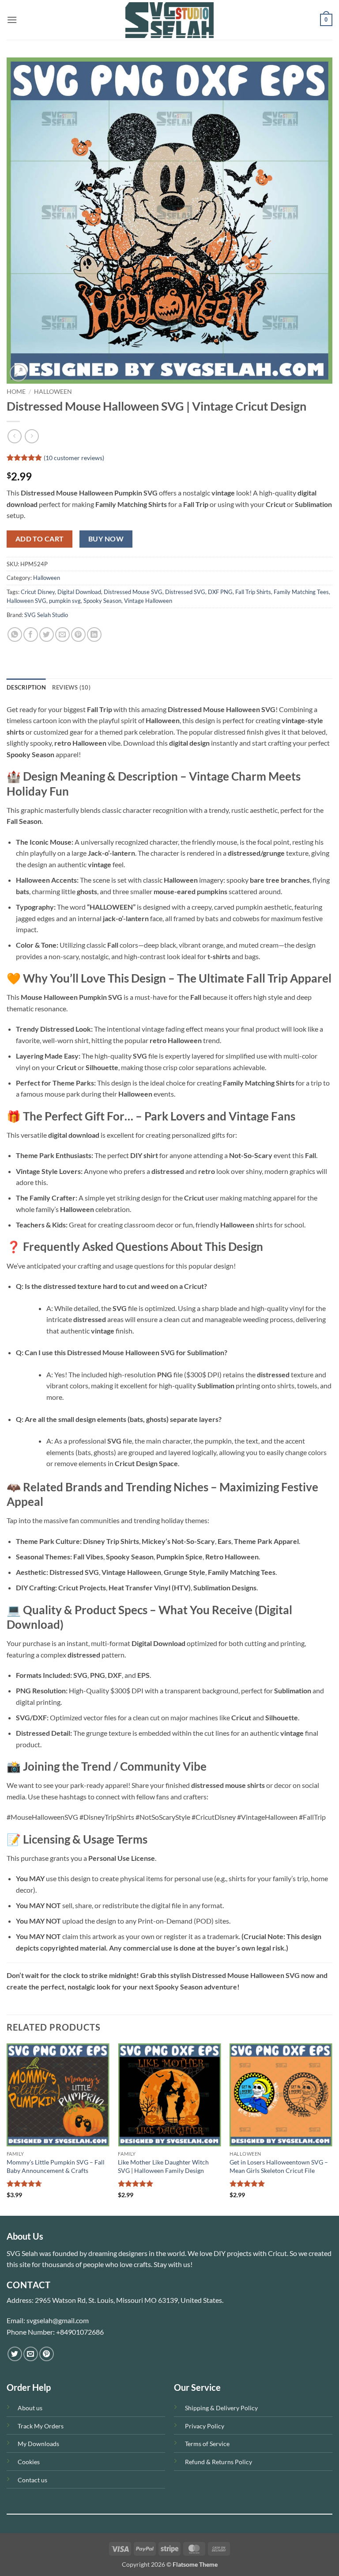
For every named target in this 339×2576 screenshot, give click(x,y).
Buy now (106, 539)
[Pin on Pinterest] (78, 634)
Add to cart (40, 539)
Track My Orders (41, 2426)
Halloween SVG (26, 601)
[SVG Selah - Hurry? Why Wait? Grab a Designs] (169, 20)
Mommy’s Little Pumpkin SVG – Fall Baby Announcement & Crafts (56, 2166)
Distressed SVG (185, 592)
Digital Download (79, 592)
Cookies (29, 2462)
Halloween (53, 392)
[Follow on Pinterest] (47, 2354)
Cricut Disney (38, 592)
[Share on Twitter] (47, 634)
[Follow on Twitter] (15, 2354)
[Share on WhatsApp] (15, 634)
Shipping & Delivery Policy (221, 2408)
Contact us (32, 2480)
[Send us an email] (31, 2354)
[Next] (332, 2129)
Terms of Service (207, 2444)
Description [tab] (26, 687)
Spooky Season (102, 601)
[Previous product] (32, 436)
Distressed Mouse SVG (133, 592)
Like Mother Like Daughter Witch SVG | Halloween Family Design (163, 2166)
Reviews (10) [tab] (71, 687)
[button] (12, 20)
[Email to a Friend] (62, 634)
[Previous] (7, 2129)
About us (30, 2408)
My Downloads (38, 2444)
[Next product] (14, 436)
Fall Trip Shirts (253, 592)
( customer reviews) (74, 458)
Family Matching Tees (301, 592)
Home (16, 392)
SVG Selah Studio (46, 615)
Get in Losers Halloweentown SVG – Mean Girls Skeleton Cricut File (279, 2166)
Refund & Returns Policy (218, 2462)
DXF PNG (220, 592)
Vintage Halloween (148, 601)
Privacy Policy (205, 2426)
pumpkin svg (65, 601)
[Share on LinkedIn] (94, 634)
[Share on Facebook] (31, 634)
